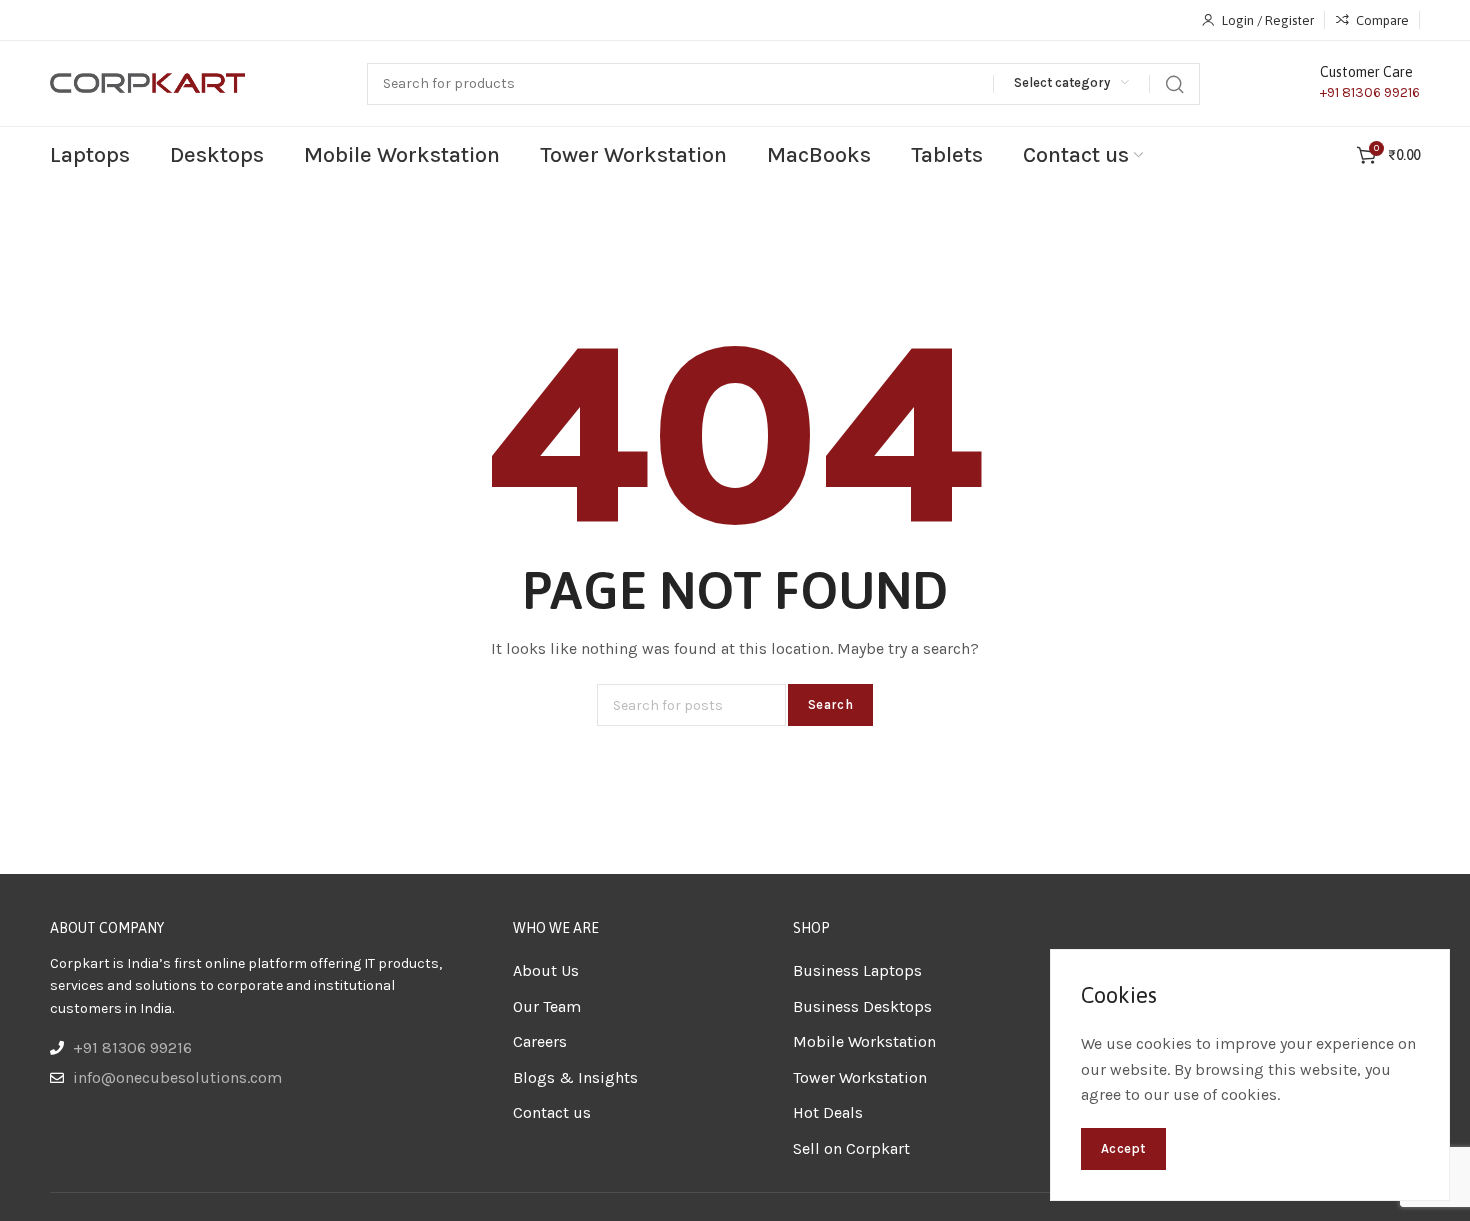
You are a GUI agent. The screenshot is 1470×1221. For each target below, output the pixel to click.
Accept (1123, 1148)
